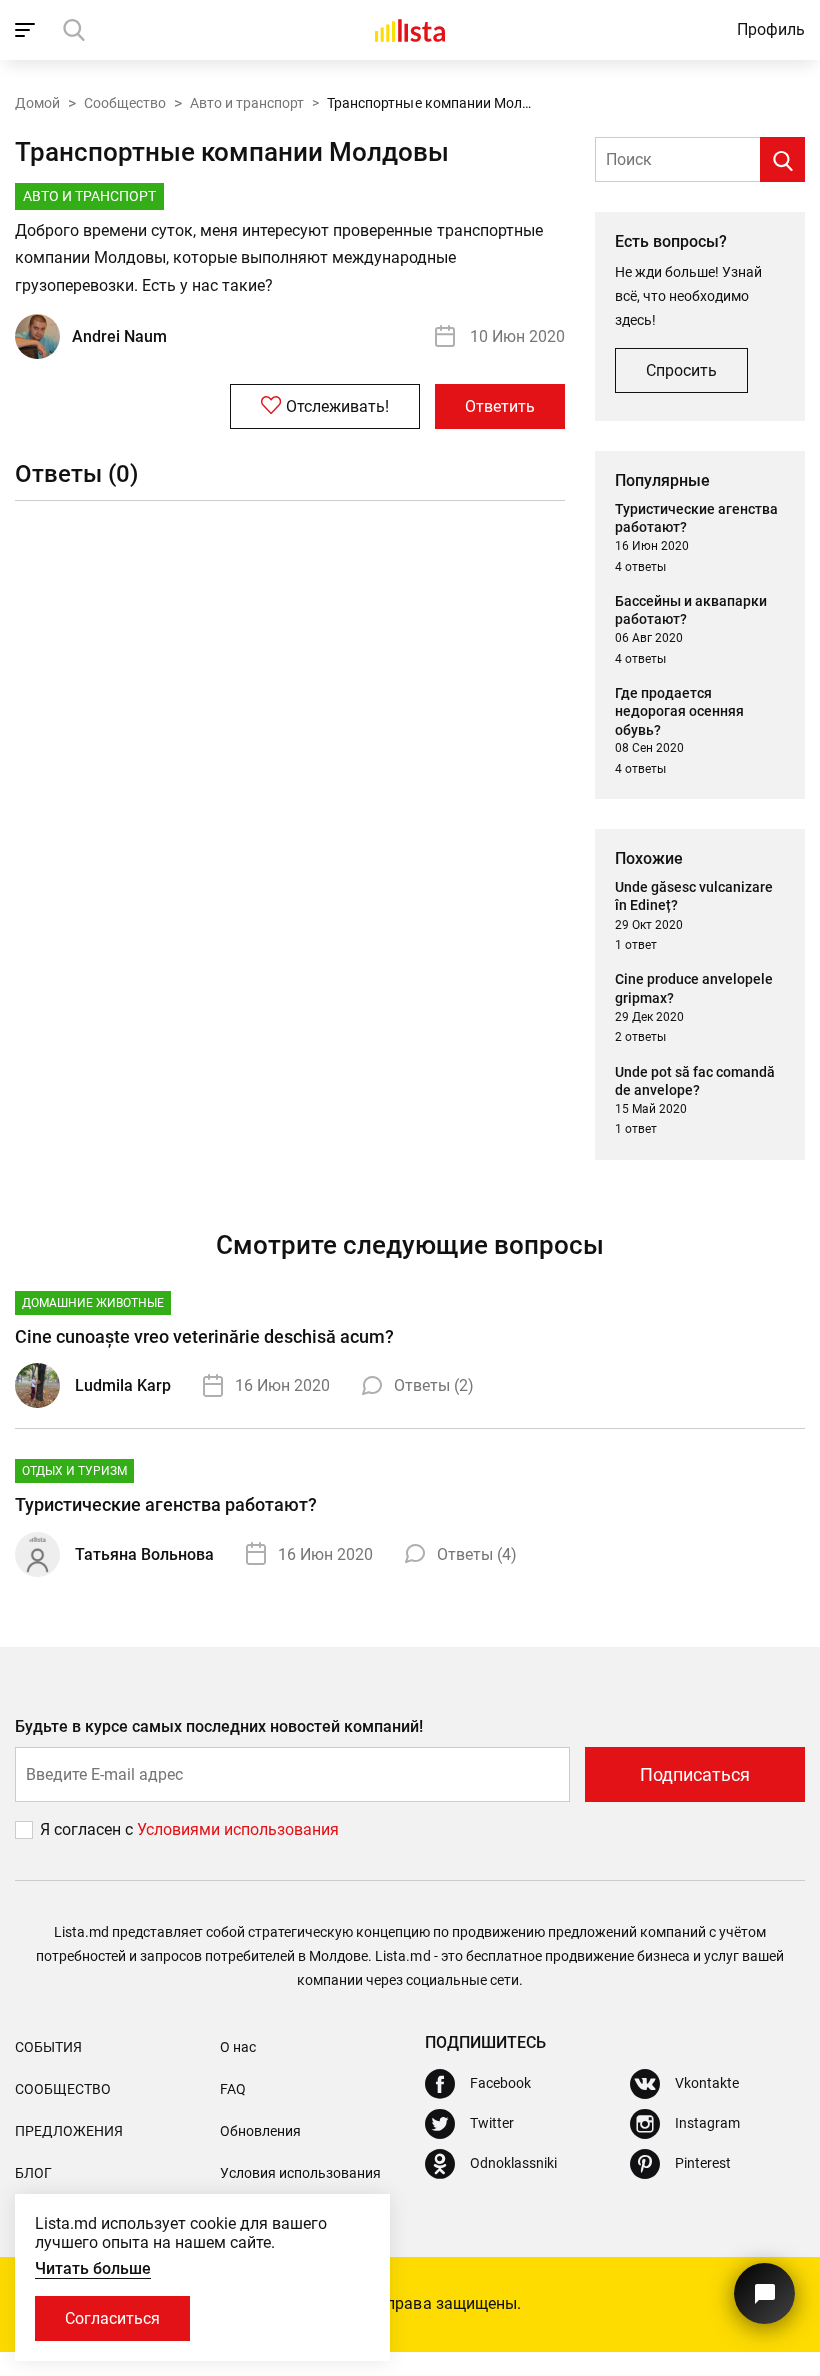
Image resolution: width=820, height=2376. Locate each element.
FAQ (233, 2089)
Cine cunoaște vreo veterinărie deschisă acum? (204, 1336)
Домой (37, 103)
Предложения (69, 2131)
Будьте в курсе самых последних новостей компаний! (219, 1726)
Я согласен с (88, 1829)
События (48, 2047)
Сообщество (125, 103)
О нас (238, 2047)
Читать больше (93, 2268)
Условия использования (300, 2173)
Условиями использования (238, 1829)
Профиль (771, 29)
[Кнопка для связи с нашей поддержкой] (764, 2293)
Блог (33, 2173)
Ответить (500, 406)
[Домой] (410, 30)
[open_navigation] (27, 30)
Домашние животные (93, 1303)
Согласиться (112, 2318)
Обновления (260, 2131)
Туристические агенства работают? (166, 1504)
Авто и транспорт (247, 103)
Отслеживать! (337, 406)
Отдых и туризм (74, 1471)
